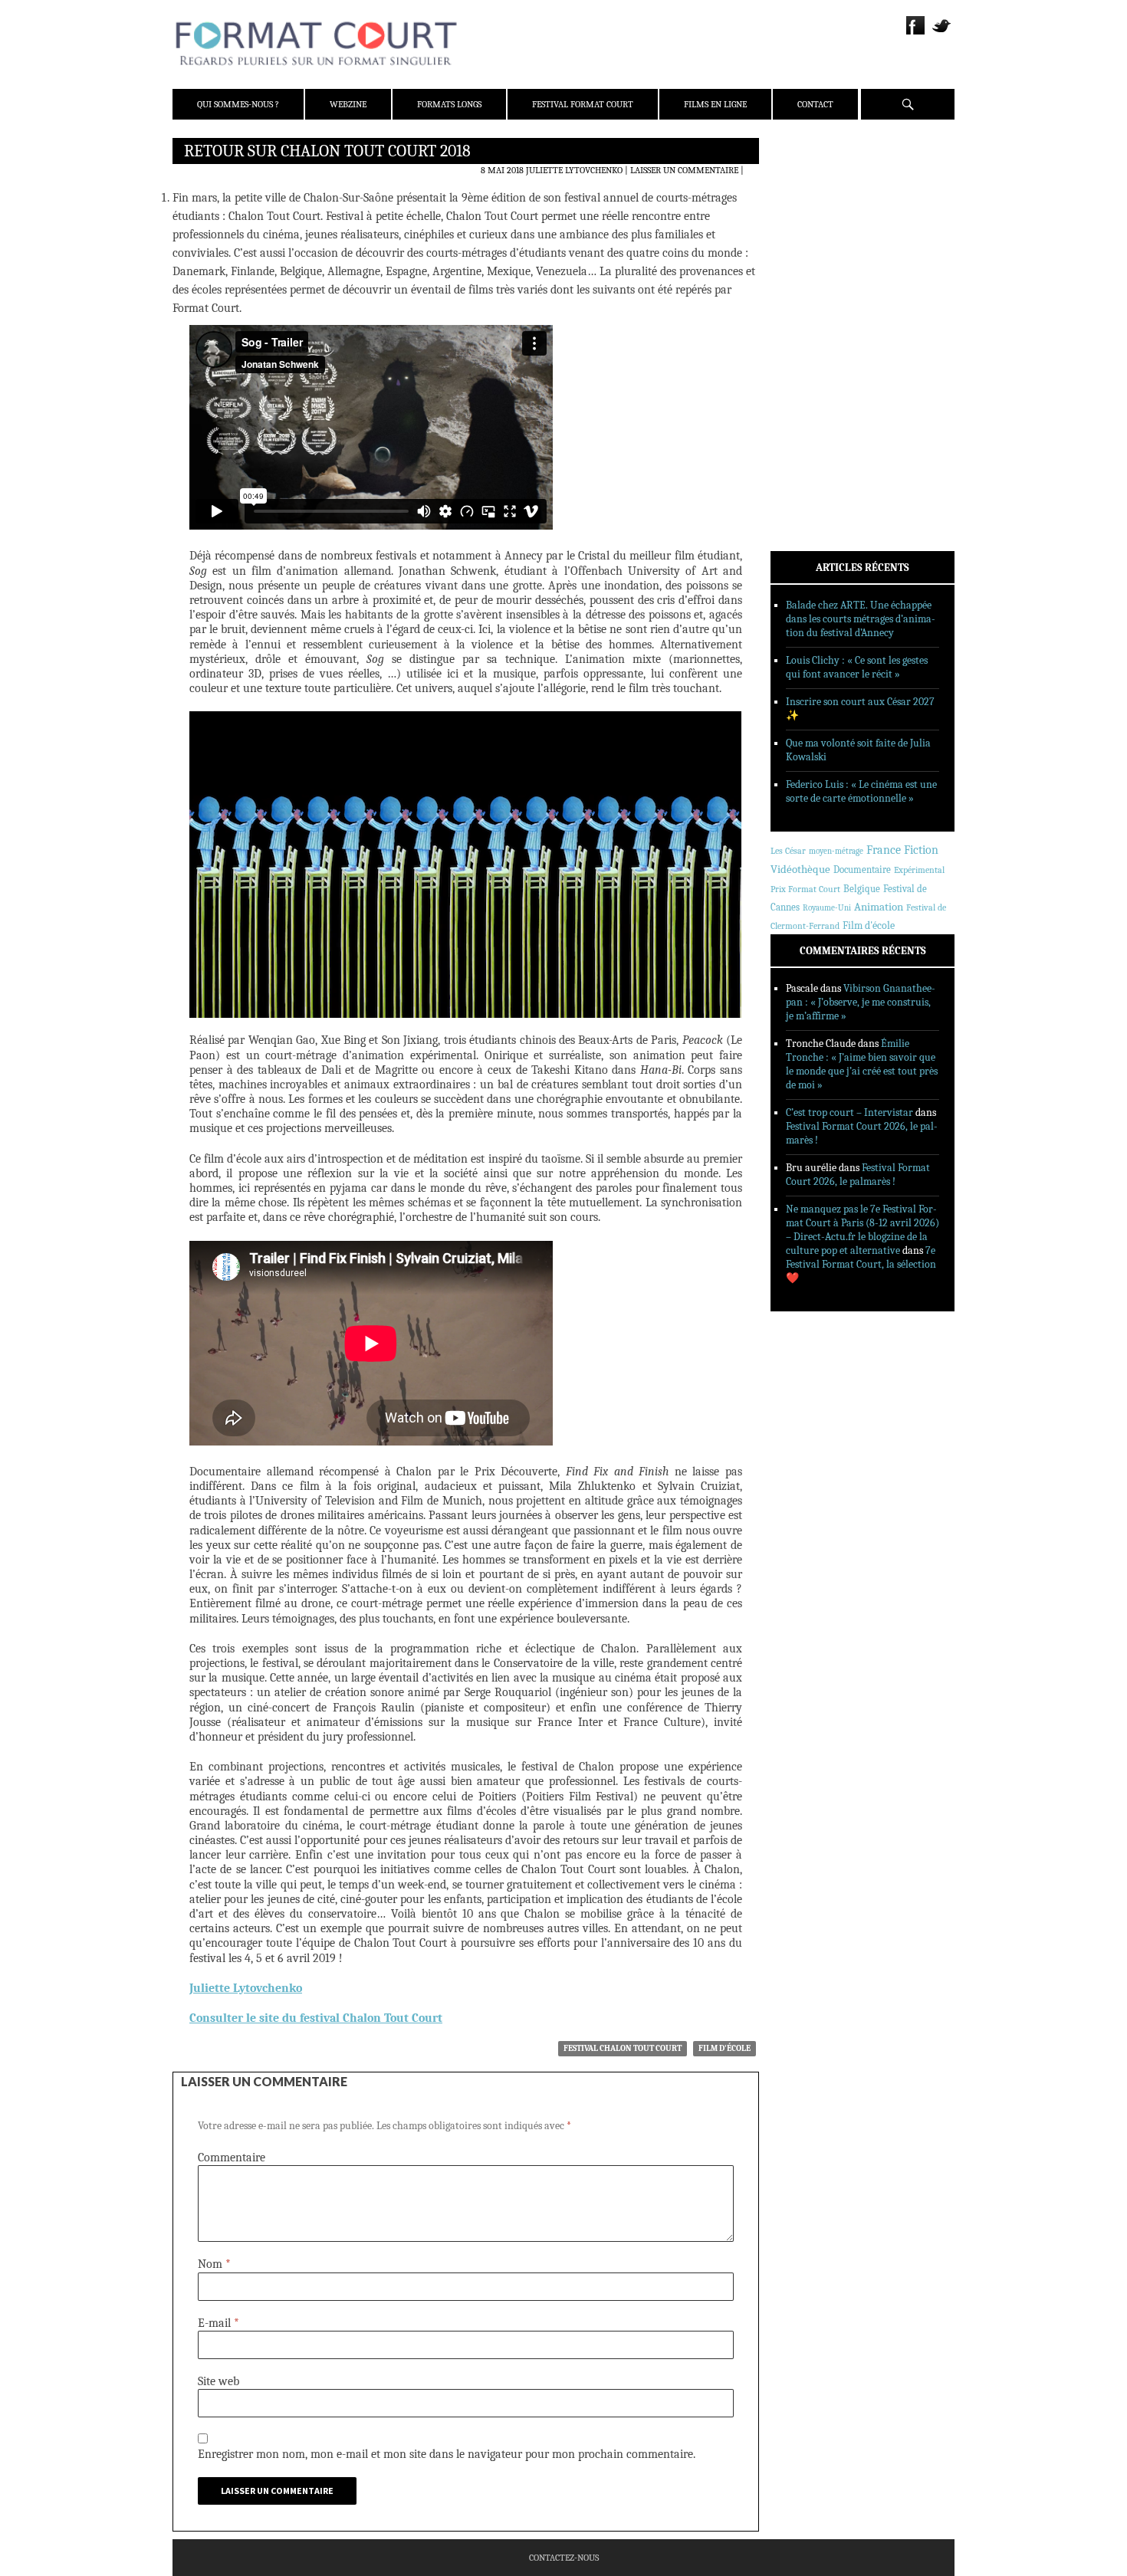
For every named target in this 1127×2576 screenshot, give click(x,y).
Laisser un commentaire (684, 170)
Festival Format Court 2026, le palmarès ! (858, 1175)
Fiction (921, 850)
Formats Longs (449, 104)
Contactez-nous (564, 2558)
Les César (788, 851)
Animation (879, 907)
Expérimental (919, 870)
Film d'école (724, 2048)
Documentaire (862, 870)
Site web (219, 2381)
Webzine (348, 104)
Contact (815, 104)
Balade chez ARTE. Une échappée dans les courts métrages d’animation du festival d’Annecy (861, 619)
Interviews (817, 353)
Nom (214, 2264)
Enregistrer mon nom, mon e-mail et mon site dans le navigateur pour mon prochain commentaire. (447, 2454)
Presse (805, 226)
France (884, 850)
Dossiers (810, 333)
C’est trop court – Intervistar (849, 1112)
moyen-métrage (836, 851)
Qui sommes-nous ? (238, 104)
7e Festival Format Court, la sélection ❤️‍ (861, 1264)
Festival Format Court (583, 104)
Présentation (821, 186)
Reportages (816, 373)
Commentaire (232, 2158)
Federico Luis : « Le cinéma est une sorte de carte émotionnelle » (861, 791)
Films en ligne (715, 104)
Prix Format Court (805, 889)
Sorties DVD (818, 393)
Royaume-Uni (827, 908)
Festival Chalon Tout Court (623, 2048)
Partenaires (818, 246)
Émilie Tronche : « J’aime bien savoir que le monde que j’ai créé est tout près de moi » (862, 1064)
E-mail (219, 2323)
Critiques (813, 313)
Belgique (862, 889)
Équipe (806, 206)
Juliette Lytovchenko (574, 170)
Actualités (816, 294)
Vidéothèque (800, 870)
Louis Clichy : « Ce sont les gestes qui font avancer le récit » (857, 667)
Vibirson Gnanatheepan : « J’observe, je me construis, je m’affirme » (861, 1002)
